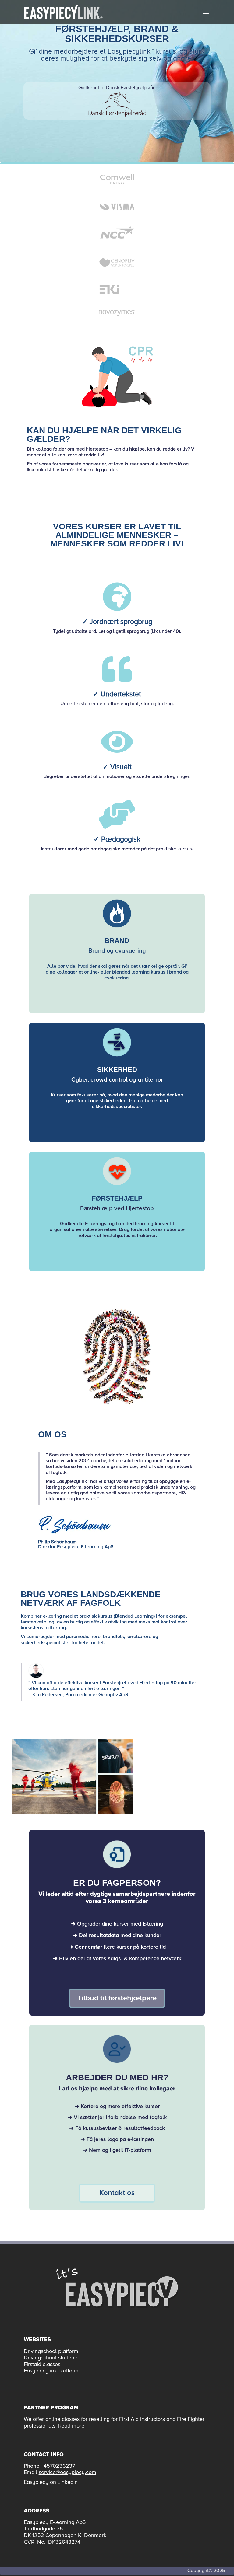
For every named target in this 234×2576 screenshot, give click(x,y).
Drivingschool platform (51, 2351)
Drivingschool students (51, 2358)
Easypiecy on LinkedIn (51, 2482)
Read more (71, 2426)
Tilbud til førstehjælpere (117, 1998)
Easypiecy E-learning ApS (85, 1547)
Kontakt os (117, 2193)
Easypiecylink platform (51, 2371)
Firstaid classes (42, 2364)
